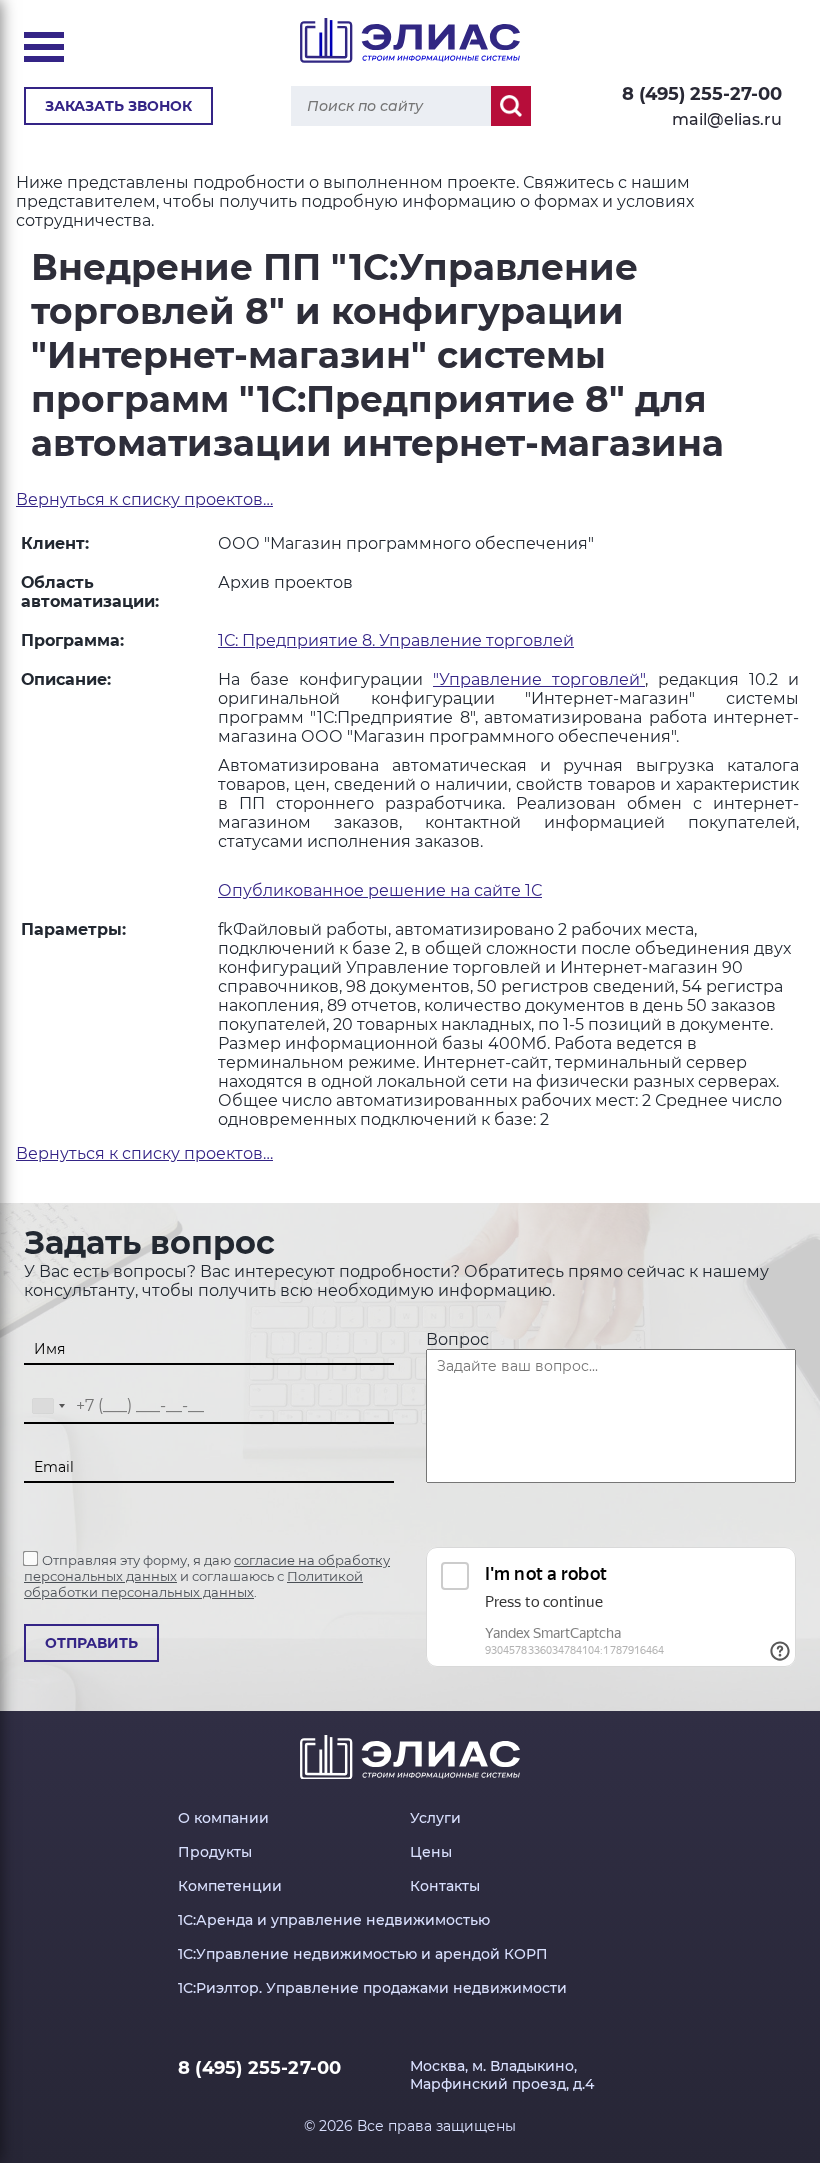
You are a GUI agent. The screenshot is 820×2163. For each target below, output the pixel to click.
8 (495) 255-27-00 (702, 94)
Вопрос (457, 1339)
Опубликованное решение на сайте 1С (380, 890)
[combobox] (48, 1406)
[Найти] (511, 106)
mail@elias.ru (727, 119)
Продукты (215, 1852)
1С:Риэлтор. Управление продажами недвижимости (372, 1988)
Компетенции (230, 1886)
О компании (223, 1818)
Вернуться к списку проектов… (144, 499)
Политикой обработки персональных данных (193, 1584)
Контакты (445, 1886)
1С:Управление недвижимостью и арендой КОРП (363, 1954)
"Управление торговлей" (539, 679)
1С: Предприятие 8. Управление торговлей (396, 640)
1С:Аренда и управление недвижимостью (334, 1920)
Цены (431, 1852)
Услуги (435, 1818)
